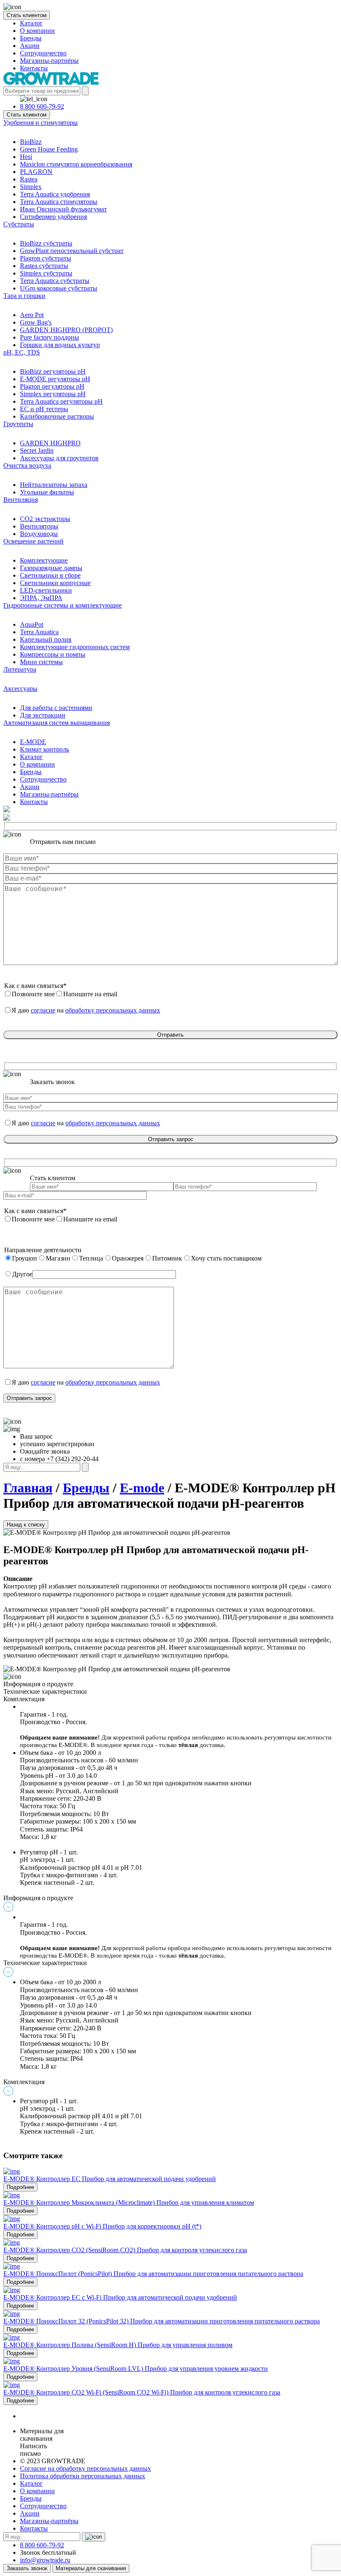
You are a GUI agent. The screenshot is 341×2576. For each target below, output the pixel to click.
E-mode (142, 1488)
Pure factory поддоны (49, 337)
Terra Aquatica (39, 632)
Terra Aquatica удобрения (55, 194)
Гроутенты (18, 424)
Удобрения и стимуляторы (41, 123)
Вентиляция (21, 500)
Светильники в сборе (50, 575)
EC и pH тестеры (44, 409)
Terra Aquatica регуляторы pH (61, 401)
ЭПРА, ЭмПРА (41, 598)
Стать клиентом (27, 15)
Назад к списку (26, 1525)
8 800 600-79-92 (42, 106)
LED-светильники (46, 590)
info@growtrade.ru (45, 2560)
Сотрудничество (43, 53)
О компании (37, 31)
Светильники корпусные (55, 583)
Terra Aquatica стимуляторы (59, 202)
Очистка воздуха (27, 465)
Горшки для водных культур (60, 345)
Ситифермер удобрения (53, 217)
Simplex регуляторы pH (53, 394)
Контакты (34, 68)
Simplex (31, 187)
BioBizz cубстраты (46, 243)
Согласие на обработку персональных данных (85, 2468)
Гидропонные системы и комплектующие (63, 605)
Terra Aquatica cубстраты (55, 281)
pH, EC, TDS (22, 352)
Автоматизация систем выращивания (57, 723)
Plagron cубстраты (46, 258)
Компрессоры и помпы (53, 654)
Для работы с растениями (56, 708)
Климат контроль (44, 749)
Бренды (31, 38)
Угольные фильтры (47, 492)
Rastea (29, 179)
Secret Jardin (37, 450)
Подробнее (20, 2187)
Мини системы (41, 662)
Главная (28, 1488)
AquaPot (32, 624)
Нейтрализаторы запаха (54, 485)
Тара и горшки (24, 296)
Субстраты (19, 224)
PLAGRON (36, 172)
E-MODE (33, 742)
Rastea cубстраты (44, 266)
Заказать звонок (27, 2568)
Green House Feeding (49, 149)
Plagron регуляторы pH (52, 386)
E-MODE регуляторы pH (55, 379)
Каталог (31, 23)
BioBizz (31, 142)
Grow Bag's (36, 322)
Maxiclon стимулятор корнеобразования (76, 164)
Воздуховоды (39, 534)
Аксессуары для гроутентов (59, 458)
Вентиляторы (39, 526)
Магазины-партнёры (49, 61)
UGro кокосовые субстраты (59, 288)
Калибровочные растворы (57, 416)
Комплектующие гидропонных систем (75, 647)
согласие (43, 1010)
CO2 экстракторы (45, 519)
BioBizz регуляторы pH (53, 371)
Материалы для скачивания (91, 2568)
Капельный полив (46, 639)
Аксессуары (20, 689)
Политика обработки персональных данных (83, 2476)
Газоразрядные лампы (51, 568)
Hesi (26, 157)
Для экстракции (43, 715)
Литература (20, 669)
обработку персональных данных (113, 1010)
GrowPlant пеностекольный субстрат (72, 251)
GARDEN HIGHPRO (50, 443)
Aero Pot (32, 315)
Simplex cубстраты (46, 273)
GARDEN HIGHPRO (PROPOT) (66, 330)
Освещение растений (33, 541)
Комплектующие (44, 560)
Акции (30, 46)
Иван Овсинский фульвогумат (63, 209)
